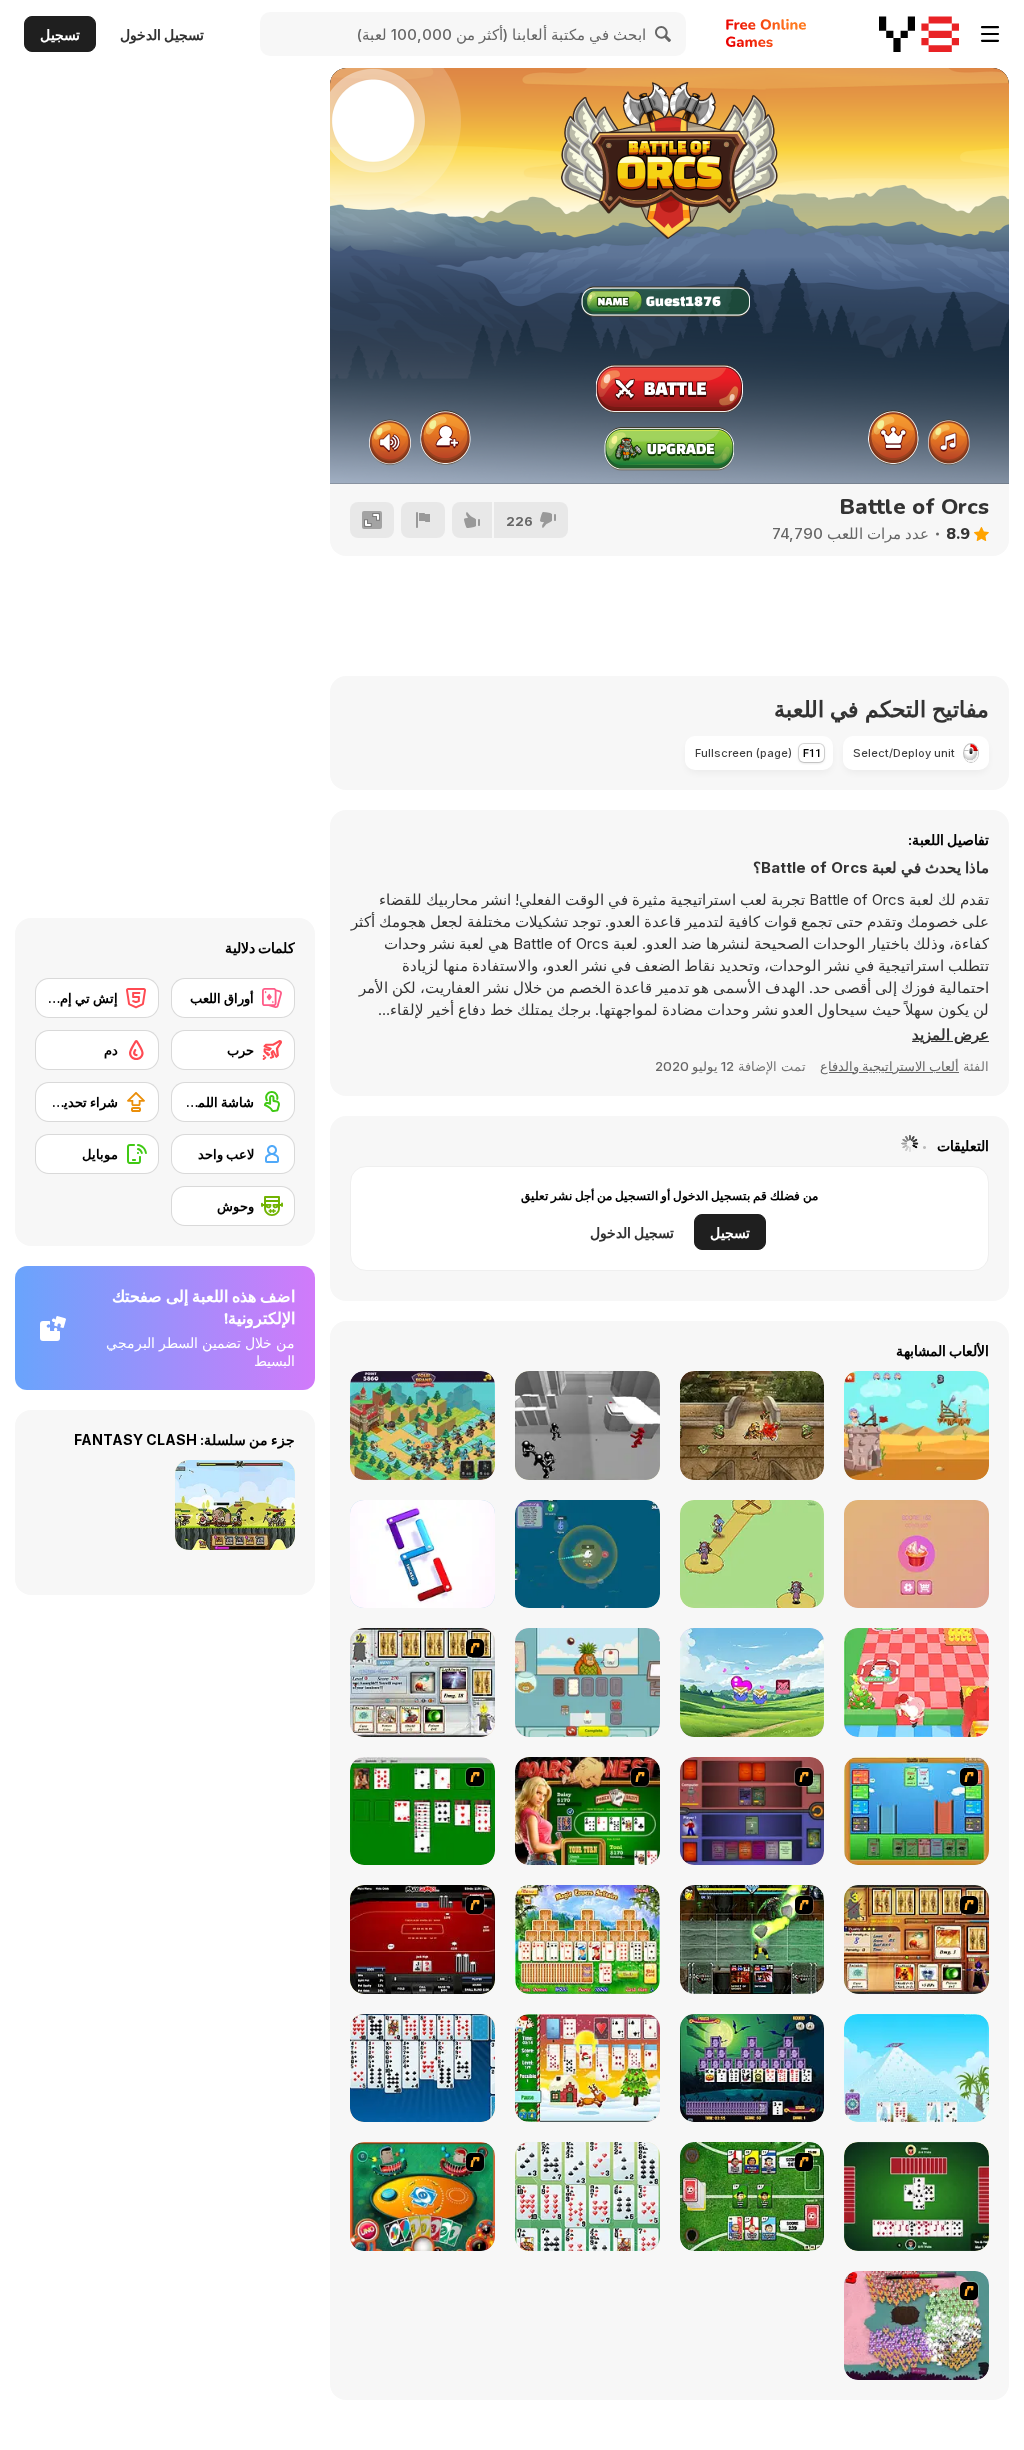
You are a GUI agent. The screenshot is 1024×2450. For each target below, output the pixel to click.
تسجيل (60, 34)
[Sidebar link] (990, 34)
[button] (950, 1035)
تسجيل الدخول (162, 34)
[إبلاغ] (423, 520)
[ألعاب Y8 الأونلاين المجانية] (919, 34)
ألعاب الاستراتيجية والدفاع (889, 1066)
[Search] (664, 34)
